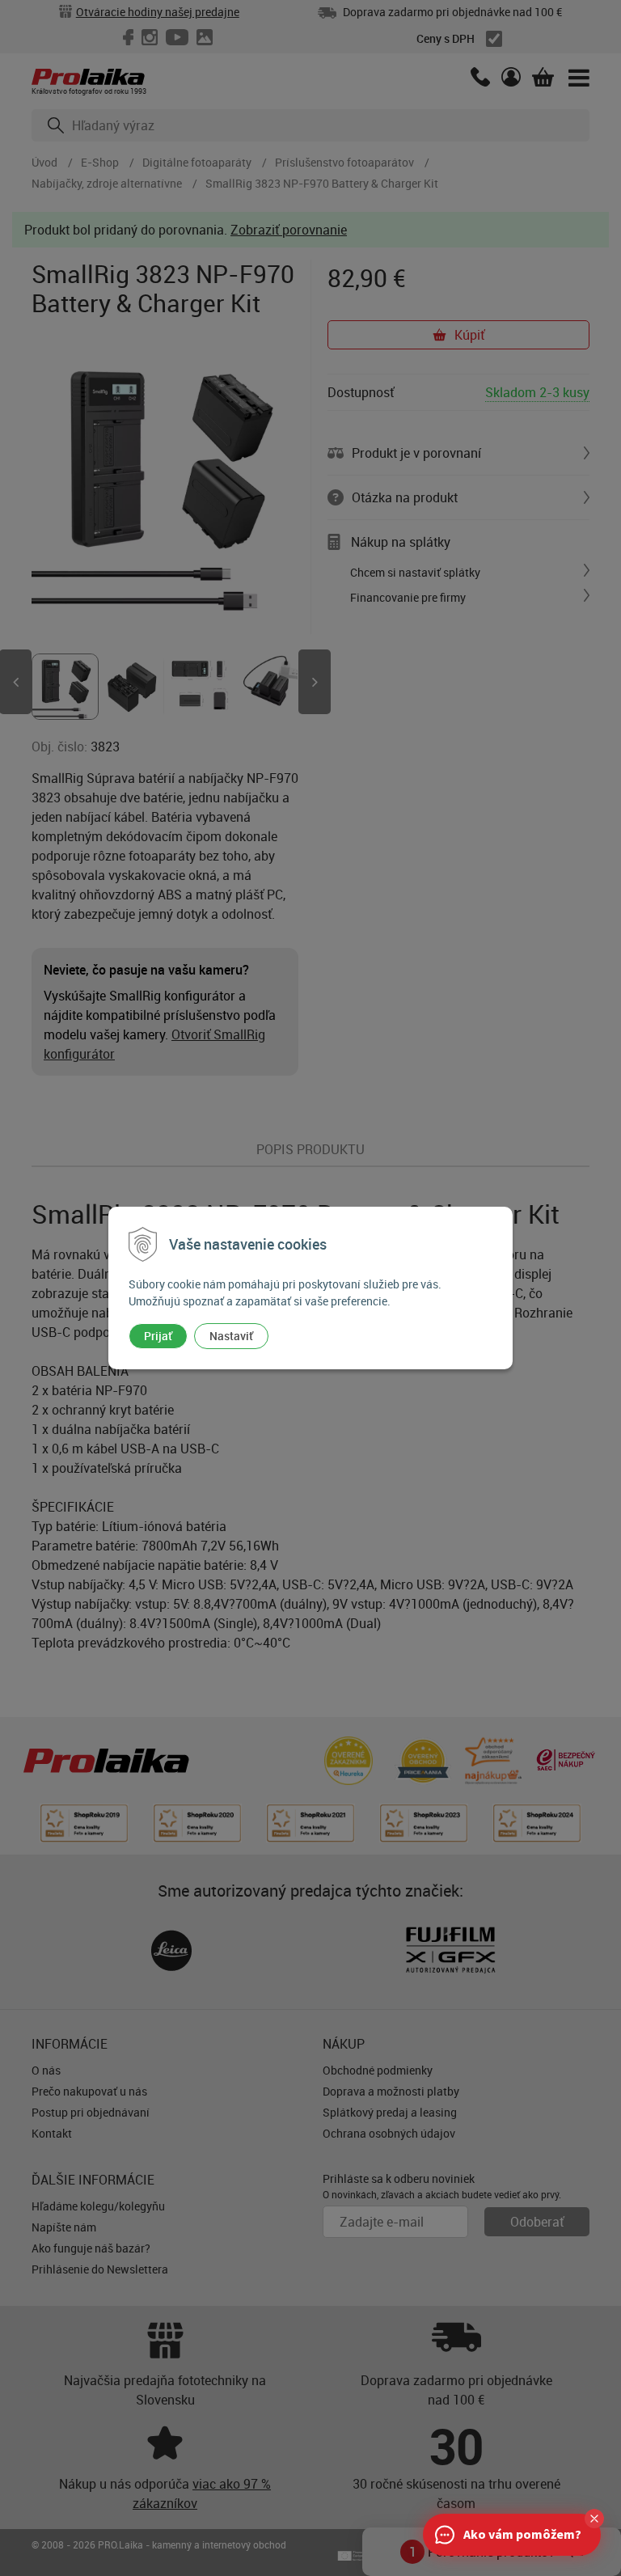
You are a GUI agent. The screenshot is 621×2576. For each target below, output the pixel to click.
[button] (594, 2519)
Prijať (158, 1336)
